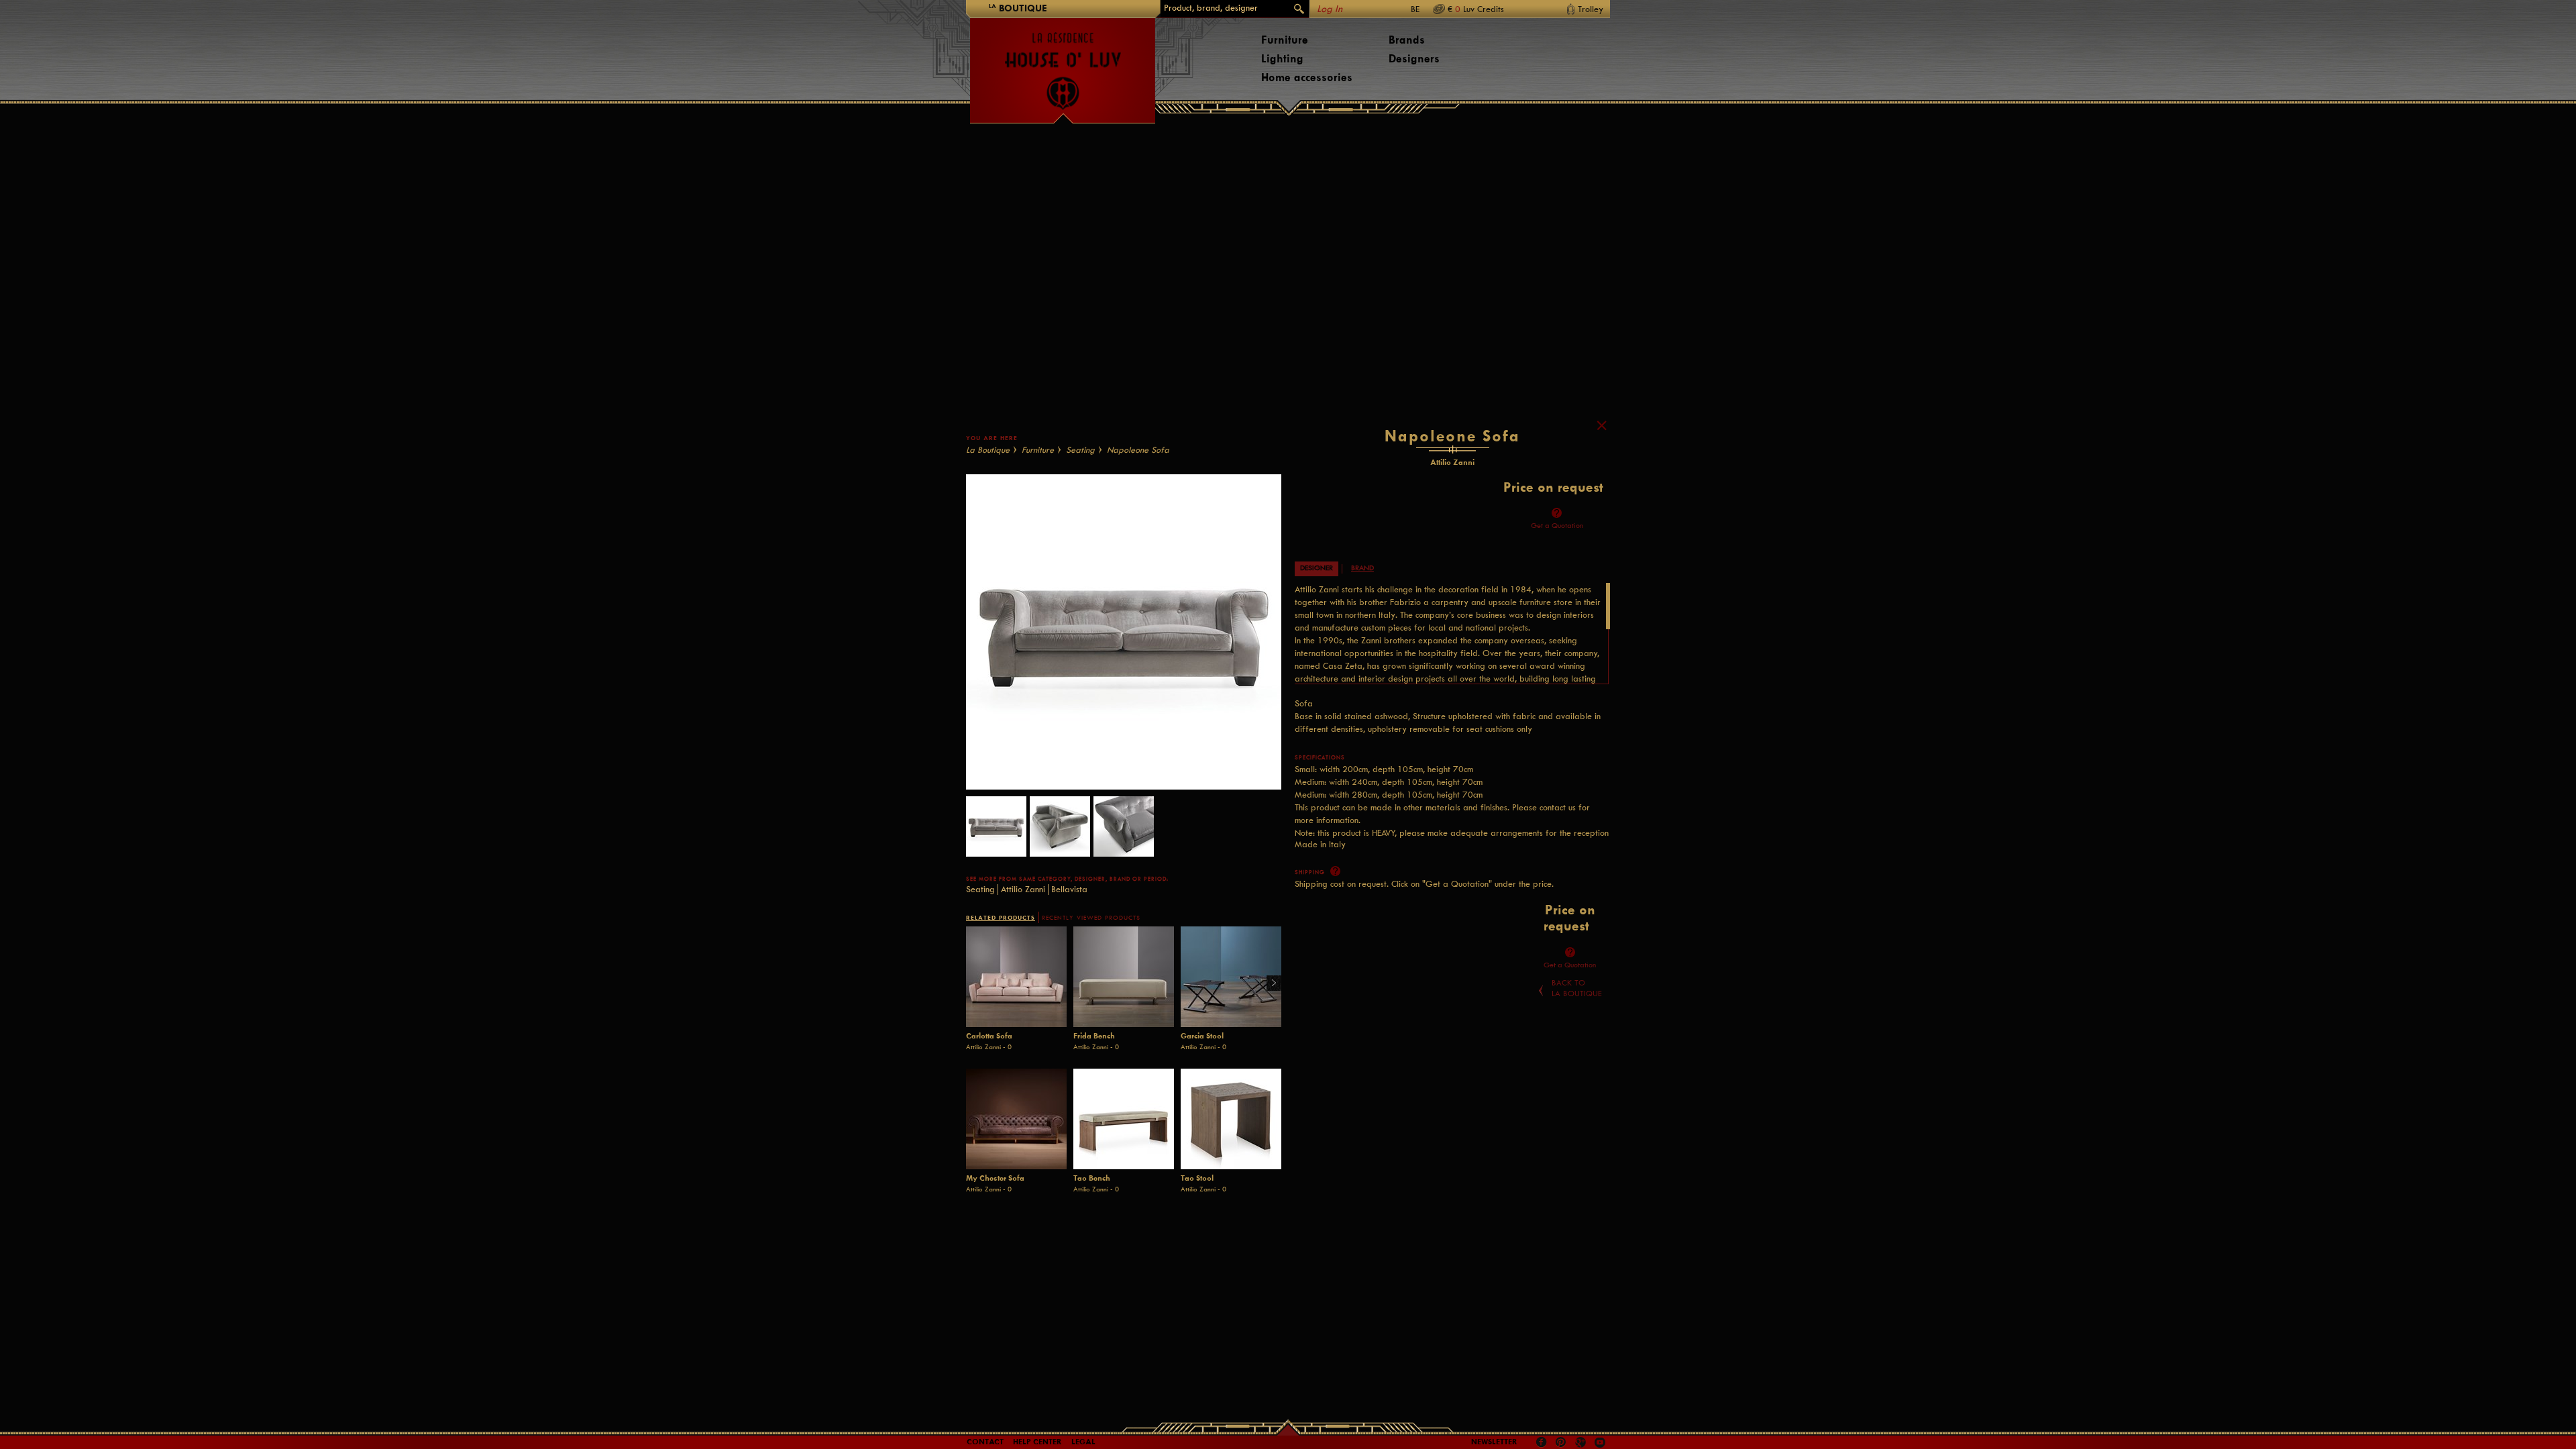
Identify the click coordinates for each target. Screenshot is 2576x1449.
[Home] (1063, 64)
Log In (1330, 9)
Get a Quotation (1557, 526)
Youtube (1600, 1442)
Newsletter (1494, 1442)
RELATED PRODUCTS (1001, 917)
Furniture (1285, 40)
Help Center (1037, 1442)
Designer (1317, 568)
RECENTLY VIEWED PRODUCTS (1091, 918)
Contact (985, 1442)
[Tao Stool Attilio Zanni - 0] (1231, 1119)
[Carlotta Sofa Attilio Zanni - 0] (1016, 977)
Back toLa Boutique (1577, 988)
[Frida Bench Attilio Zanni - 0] (1124, 977)
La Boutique (988, 450)
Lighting (1282, 59)
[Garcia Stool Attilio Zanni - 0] (1231, 977)
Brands (1407, 40)
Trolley (1591, 9)
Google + (1582, 1443)
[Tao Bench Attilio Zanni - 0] (1124, 1119)
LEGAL (1083, 1442)
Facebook (1542, 1442)
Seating (1080, 450)
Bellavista (1069, 889)
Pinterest (1561, 1442)
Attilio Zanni (1023, 889)
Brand (1362, 568)
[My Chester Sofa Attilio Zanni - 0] (1016, 1119)
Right (1269, 984)
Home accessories (1307, 77)
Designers (1414, 59)
